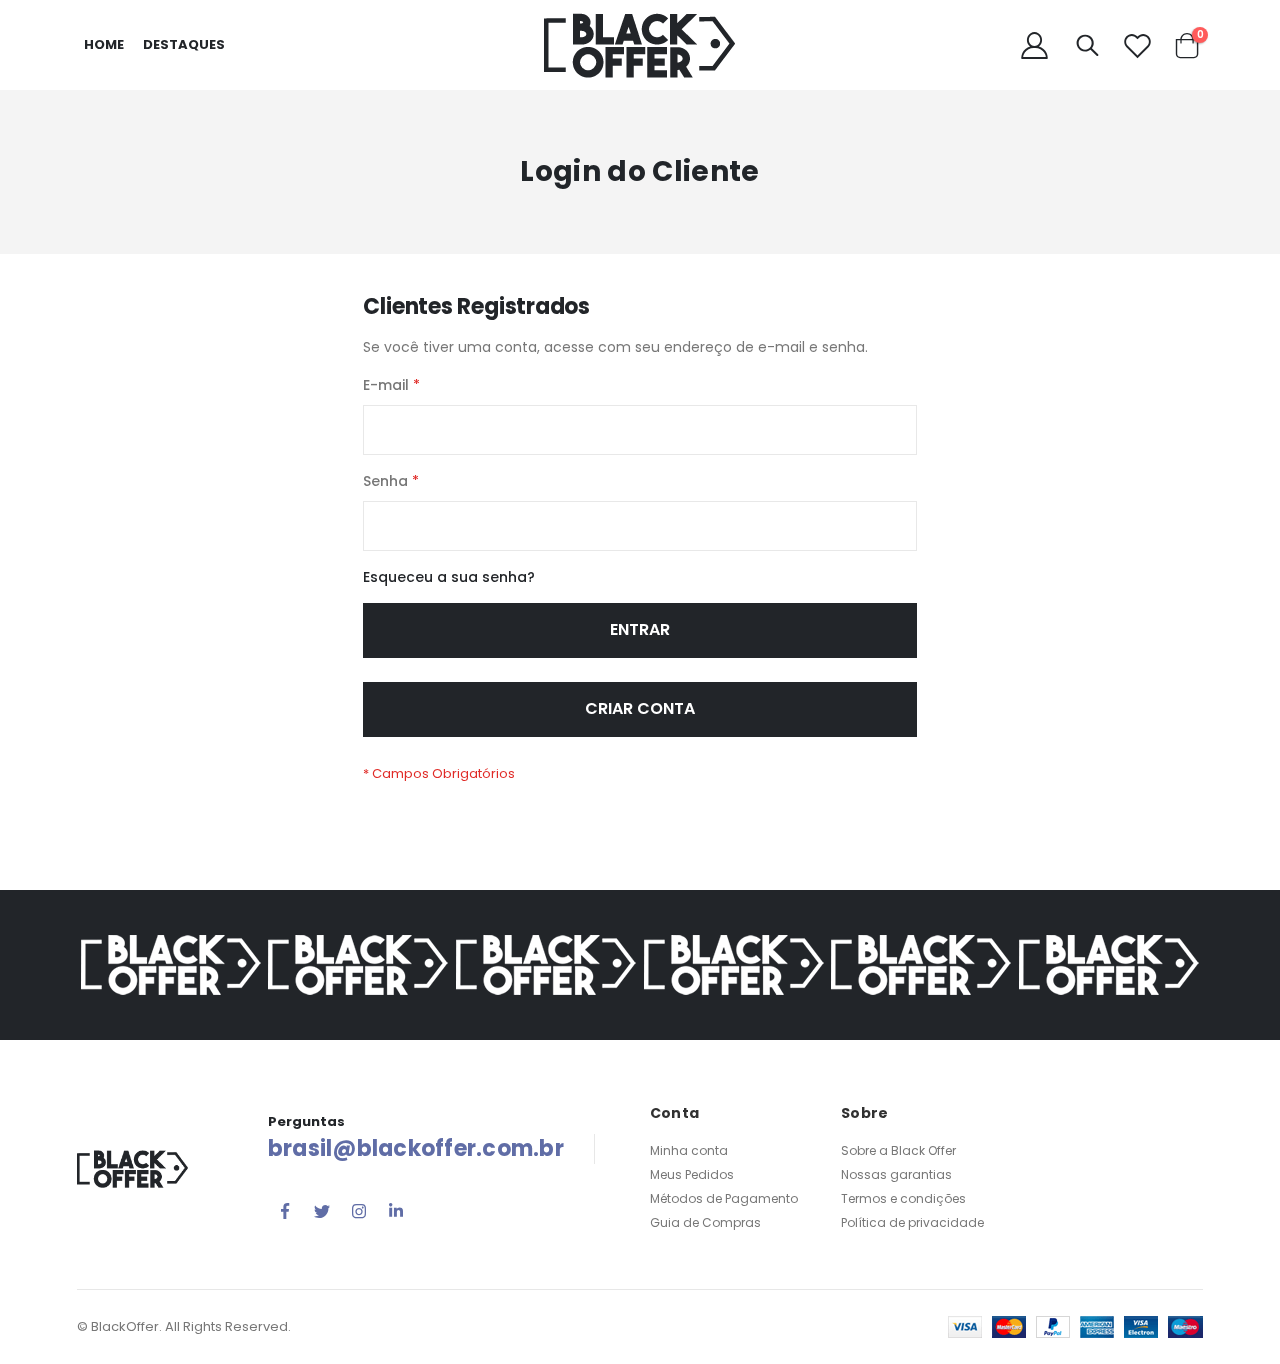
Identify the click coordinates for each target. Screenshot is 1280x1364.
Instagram (359, 1211)
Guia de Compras (705, 1222)
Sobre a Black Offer (898, 1150)
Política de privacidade (912, 1222)
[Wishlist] (1137, 45)
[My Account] (1034, 45)
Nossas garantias (896, 1174)
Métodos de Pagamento (724, 1198)
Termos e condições (903, 1198)
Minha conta (689, 1150)
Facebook (285, 1211)
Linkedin (396, 1211)
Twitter (322, 1211)
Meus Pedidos (692, 1174)
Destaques (184, 44)
